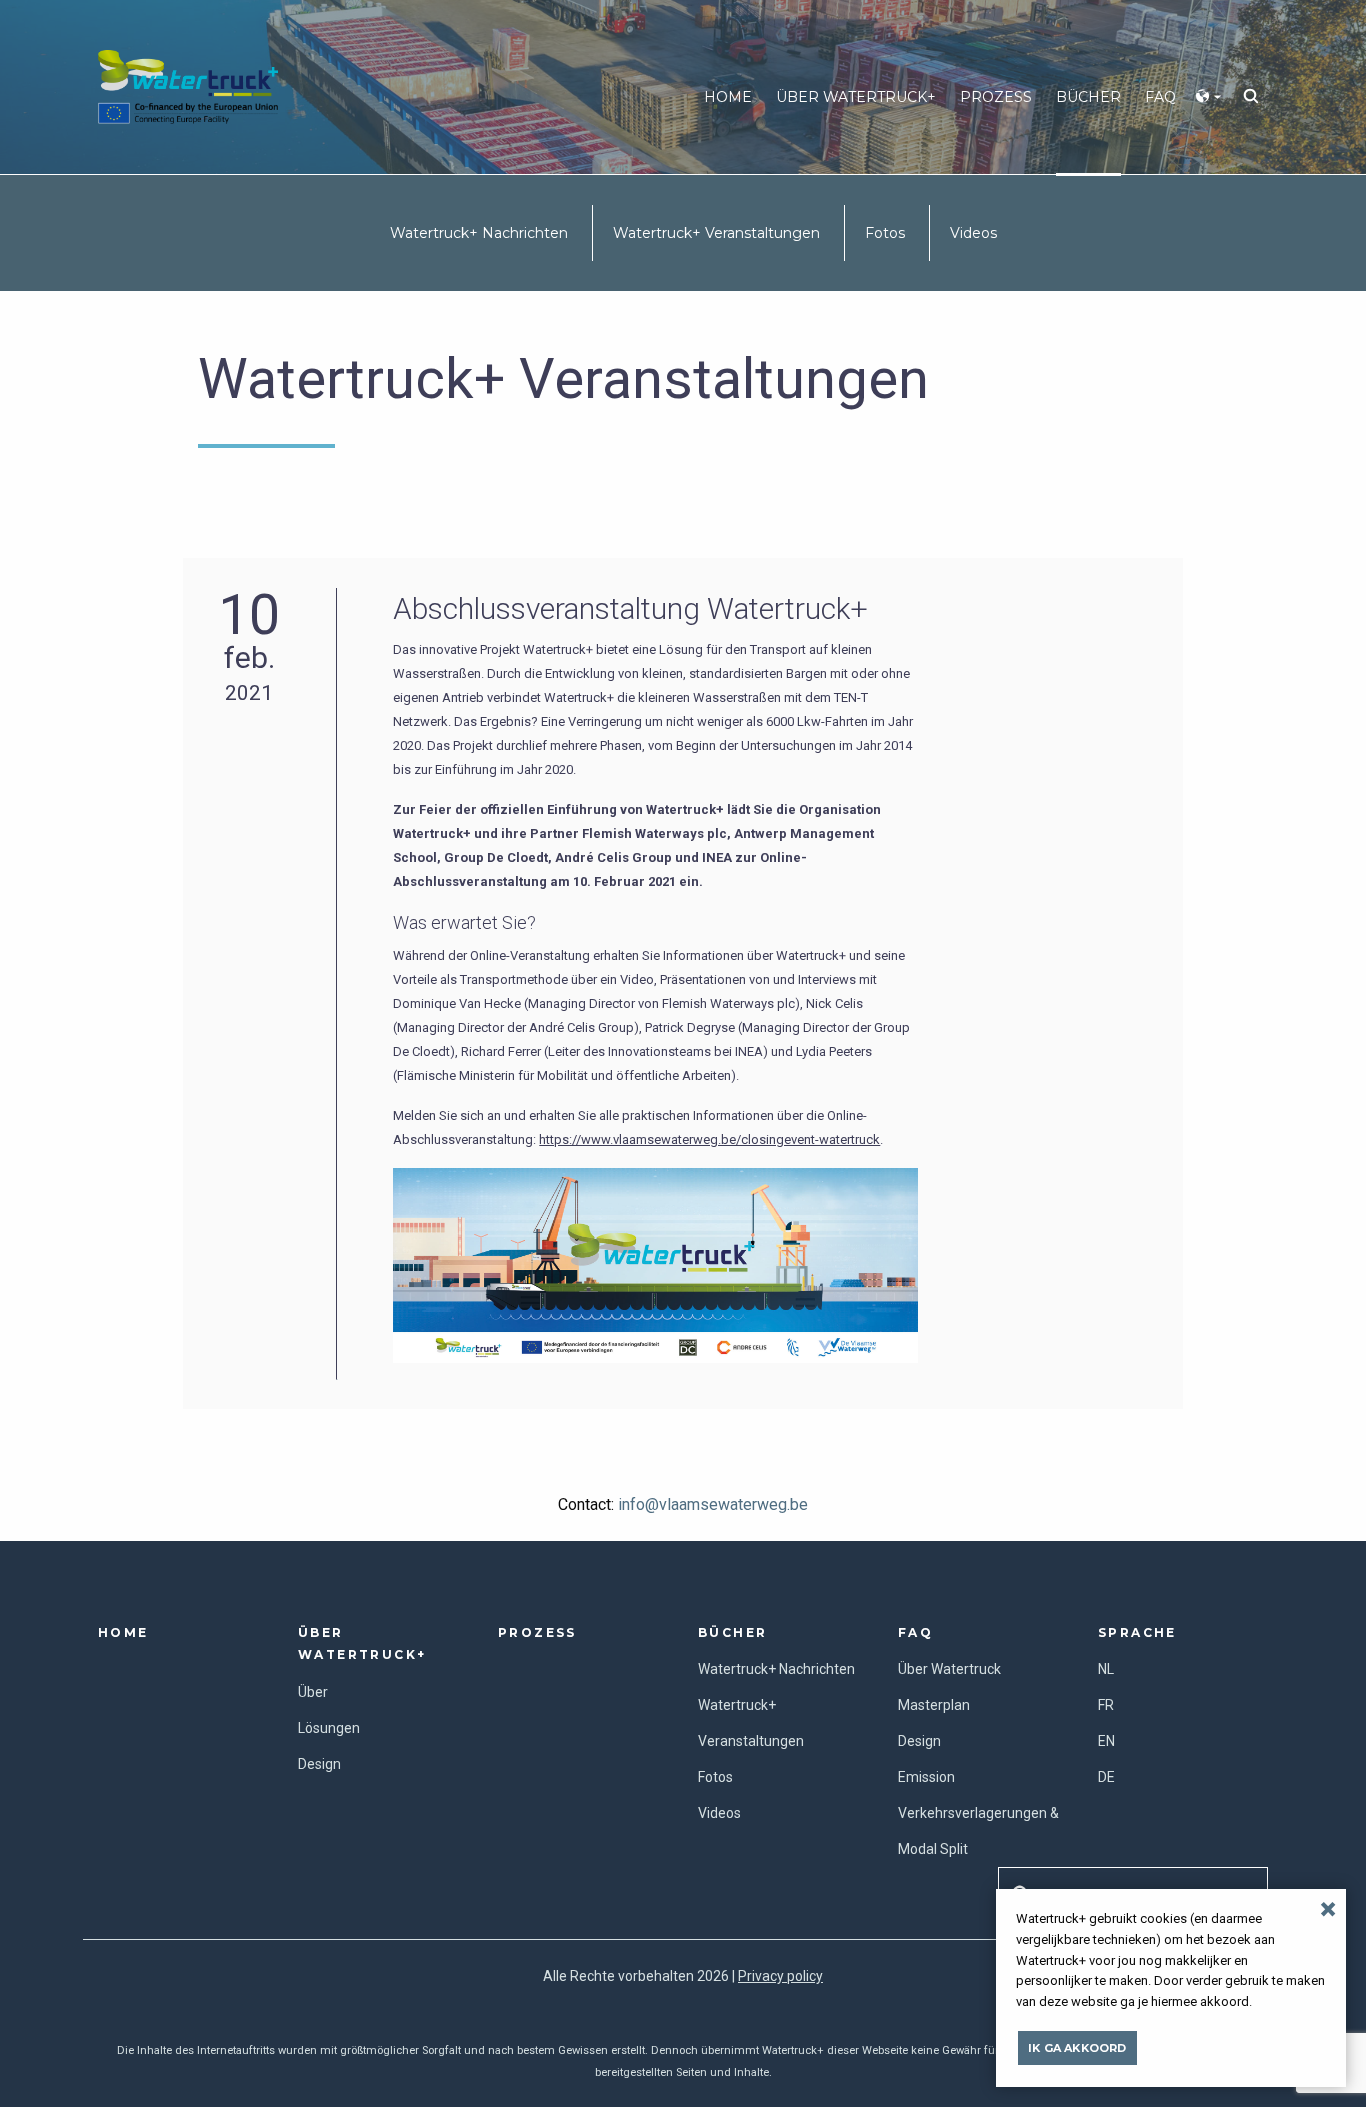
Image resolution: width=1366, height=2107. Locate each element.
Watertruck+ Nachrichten (479, 233)
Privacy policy (780, 1976)
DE (1106, 1777)
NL (1106, 1669)
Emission (926, 1777)
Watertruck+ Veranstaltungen (716, 233)
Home (728, 97)
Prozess (996, 97)
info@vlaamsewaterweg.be (713, 1504)
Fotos (885, 233)
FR (1106, 1705)
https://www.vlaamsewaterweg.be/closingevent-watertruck (709, 1139)
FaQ (915, 1632)
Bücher (732, 1632)
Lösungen (329, 1728)
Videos (973, 233)
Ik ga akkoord (1077, 2048)
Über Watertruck (949, 1669)
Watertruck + (188, 83)
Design (319, 1764)
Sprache (1137, 1632)
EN (1106, 1741)
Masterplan (934, 1705)
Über (313, 1692)
